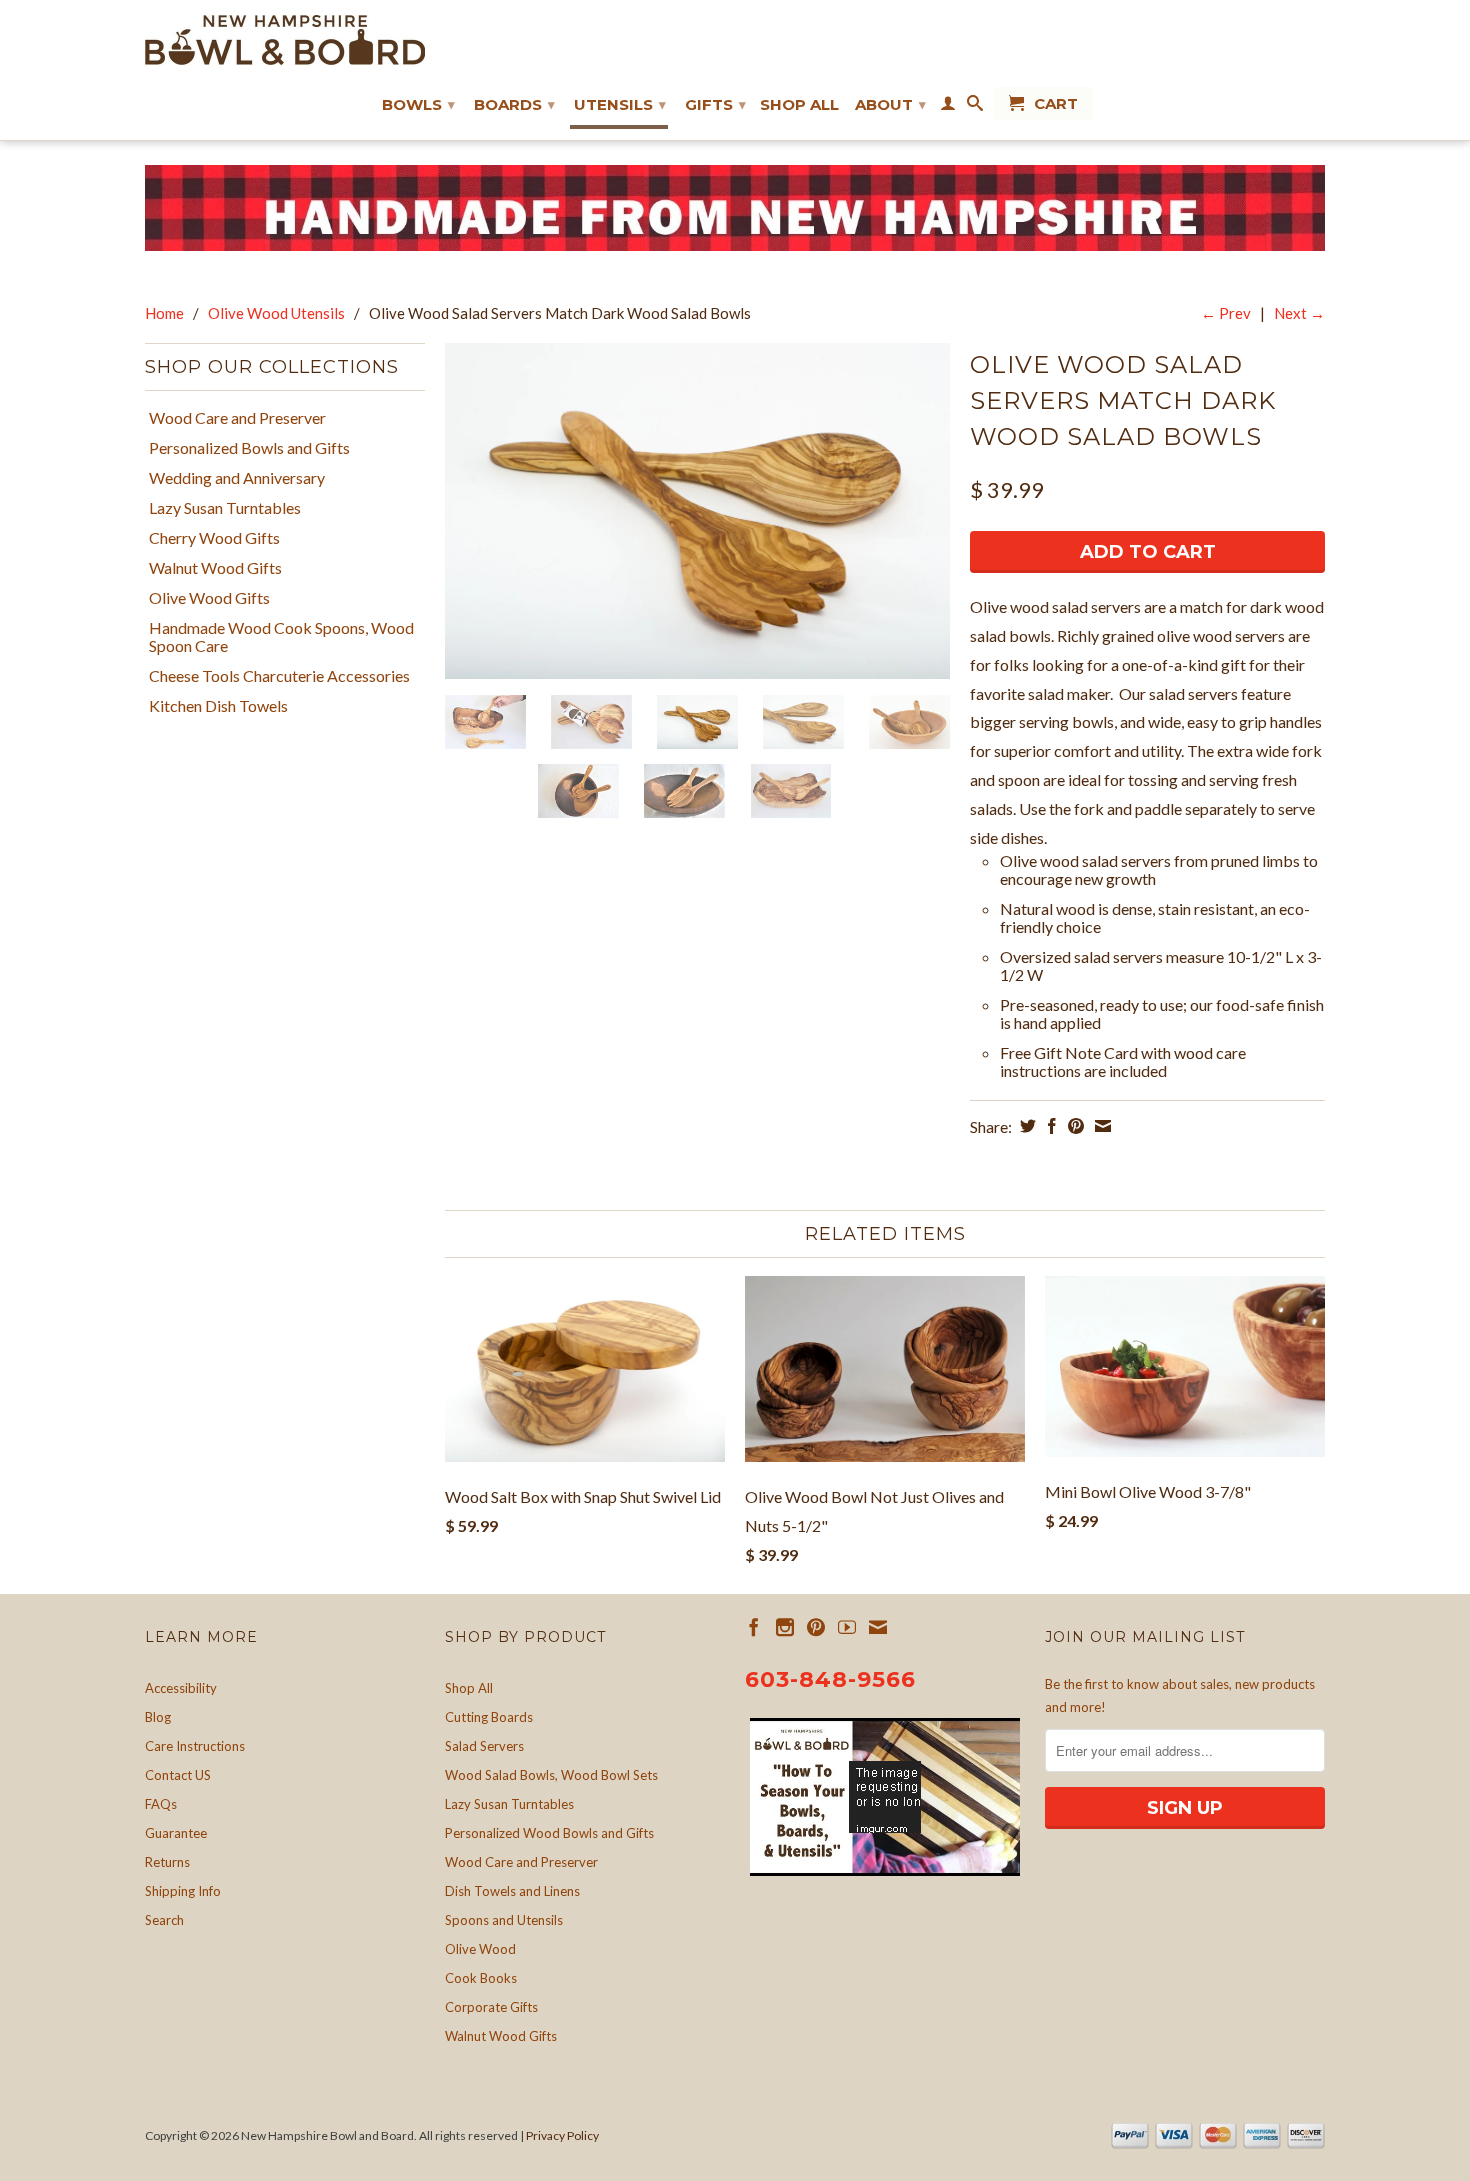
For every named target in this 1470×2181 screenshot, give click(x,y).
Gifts (715, 104)
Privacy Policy (562, 2135)
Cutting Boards (489, 1717)
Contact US (178, 1775)
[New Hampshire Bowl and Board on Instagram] (785, 1627)
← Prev (1226, 313)
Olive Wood (480, 1949)
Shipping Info (183, 1891)
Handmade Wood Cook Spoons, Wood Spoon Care (281, 637)
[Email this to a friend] (1100, 1126)
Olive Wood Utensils (276, 313)
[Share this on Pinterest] (1073, 1126)
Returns (167, 1862)
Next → (1299, 313)
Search (164, 1920)
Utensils (620, 104)
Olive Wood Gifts (209, 598)
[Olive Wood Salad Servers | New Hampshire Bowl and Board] (697, 511)
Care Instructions (195, 1746)
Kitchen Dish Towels (218, 706)
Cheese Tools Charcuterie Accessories (279, 676)
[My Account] (948, 107)
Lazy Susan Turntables (225, 508)
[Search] (975, 107)
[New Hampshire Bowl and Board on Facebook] (754, 1627)
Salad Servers (484, 1746)
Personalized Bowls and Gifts (249, 448)
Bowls (418, 104)
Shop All (799, 105)
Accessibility (181, 1688)
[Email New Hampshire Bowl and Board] (878, 1627)
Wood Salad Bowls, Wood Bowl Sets (551, 1775)
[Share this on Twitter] (1025, 1126)
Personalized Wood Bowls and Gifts (549, 1833)
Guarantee (176, 1833)
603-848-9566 (830, 1679)
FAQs (161, 1804)
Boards (514, 104)
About (890, 104)
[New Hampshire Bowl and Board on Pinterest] (816, 1627)
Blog (158, 1717)
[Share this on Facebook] (1049, 1126)
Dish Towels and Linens (512, 1891)
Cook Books (481, 1978)
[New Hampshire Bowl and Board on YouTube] (847, 1627)
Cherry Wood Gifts (214, 538)
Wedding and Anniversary (237, 478)
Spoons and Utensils (504, 1920)
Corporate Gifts (491, 2007)
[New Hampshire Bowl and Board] (285, 40)
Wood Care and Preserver (237, 418)
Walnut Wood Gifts (215, 568)
